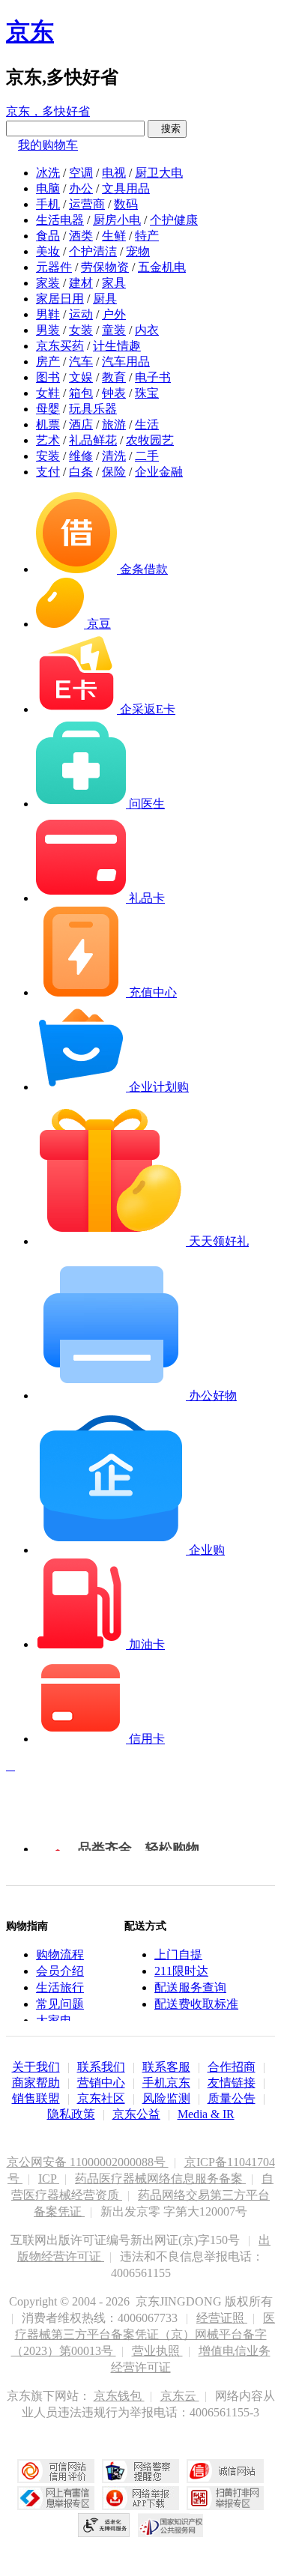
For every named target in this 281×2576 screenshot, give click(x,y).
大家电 (54, 2020)
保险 (114, 472)
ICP (49, 2179)
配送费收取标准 (196, 2004)
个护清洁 (93, 251)
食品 (48, 236)
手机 (48, 204)
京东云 (180, 2396)
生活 (147, 424)
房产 (48, 362)
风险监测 (166, 2098)
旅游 (114, 424)
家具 (114, 283)
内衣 (147, 330)
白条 (81, 472)
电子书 (153, 377)
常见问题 (60, 2004)
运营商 (87, 204)
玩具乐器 (93, 409)
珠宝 (147, 393)
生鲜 (114, 236)
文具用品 (126, 188)
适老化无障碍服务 (104, 2525)
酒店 (81, 424)
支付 (48, 472)
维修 (81, 456)
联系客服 (166, 2067)
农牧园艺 (150, 440)
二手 (147, 456)
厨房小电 (117, 220)
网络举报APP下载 (140, 2498)
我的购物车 (48, 145)
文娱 (81, 377)
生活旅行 (60, 1987)
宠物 (138, 251)
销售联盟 (36, 2098)
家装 (48, 283)
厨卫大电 (159, 173)
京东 (30, 31)
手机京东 (166, 2083)
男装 (48, 330)
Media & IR (206, 2114)
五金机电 (162, 267)
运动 (81, 314)
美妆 (48, 251)
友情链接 (232, 2083)
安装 (48, 456)
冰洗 (48, 173)
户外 (114, 314)
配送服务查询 (190, 1987)
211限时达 (181, 1971)
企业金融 (159, 472)
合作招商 (232, 2067)
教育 (114, 377)
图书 (48, 377)
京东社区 (101, 2098)
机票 (48, 424)
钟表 (114, 393)
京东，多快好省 (48, 111)
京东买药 (60, 346)
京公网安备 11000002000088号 (88, 2162)
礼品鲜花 (93, 440)
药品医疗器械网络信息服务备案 (160, 2179)
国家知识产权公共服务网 (171, 2525)
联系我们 (101, 2067)
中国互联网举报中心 (56, 2498)
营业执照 (157, 2351)
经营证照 (222, 2318)
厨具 (105, 299)
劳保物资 (105, 267)
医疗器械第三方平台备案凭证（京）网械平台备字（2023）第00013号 (143, 2334)
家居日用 (60, 299)
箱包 (81, 393)
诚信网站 (225, 2471)
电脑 (48, 188)
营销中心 (101, 2083)
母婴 (48, 409)
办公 (81, 188)
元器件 (54, 267)
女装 (81, 330)
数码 (126, 204)
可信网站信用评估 (56, 2471)
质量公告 (232, 2098)
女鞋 (48, 393)
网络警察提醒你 (140, 2471)
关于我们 (36, 2067)
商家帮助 (36, 2083)
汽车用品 (126, 362)
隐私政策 (71, 2114)
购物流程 (60, 1954)
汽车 (81, 362)
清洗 (114, 456)
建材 (81, 283)
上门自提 (178, 1954)
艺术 (48, 440)
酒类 (81, 236)
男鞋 (48, 314)
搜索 (167, 129)
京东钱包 (119, 2396)
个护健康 (174, 220)
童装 (114, 330)
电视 (114, 173)
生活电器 (60, 220)
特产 (147, 236)
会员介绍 (60, 1971)
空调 (81, 173)
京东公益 (136, 2114)
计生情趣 (117, 346)
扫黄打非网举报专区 (225, 2498)
